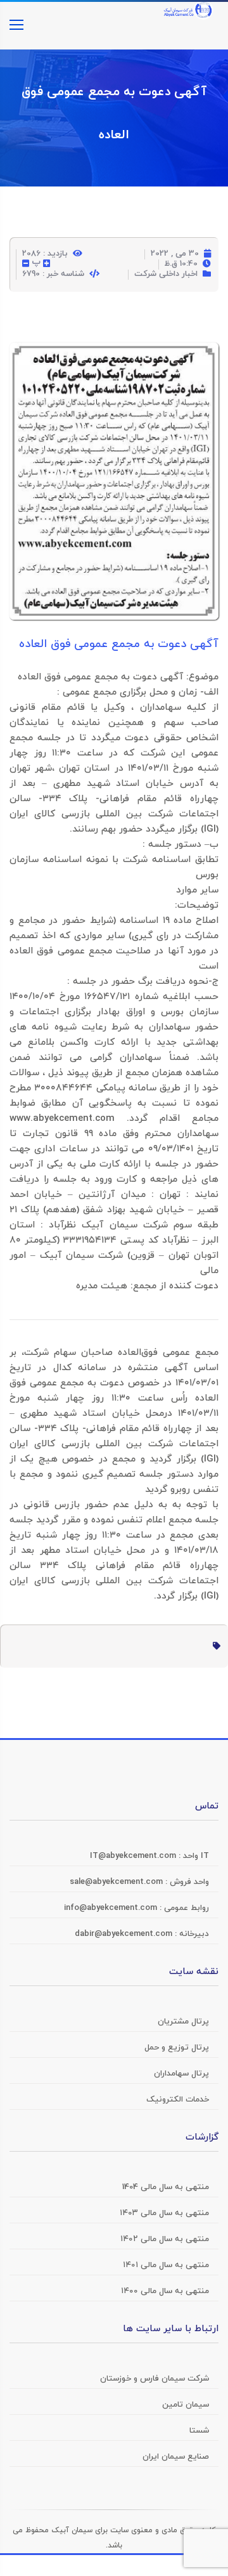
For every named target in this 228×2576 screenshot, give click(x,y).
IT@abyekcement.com (134, 1856)
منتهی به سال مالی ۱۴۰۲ (165, 2239)
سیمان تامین (186, 2405)
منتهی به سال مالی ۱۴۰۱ (166, 2265)
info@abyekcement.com (112, 1908)
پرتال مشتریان (183, 2022)
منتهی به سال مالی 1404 (166, 2187)
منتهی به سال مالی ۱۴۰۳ (164, 2213)
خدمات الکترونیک (178, 2100)
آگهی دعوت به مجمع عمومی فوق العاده (119, 644)
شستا (199, 2431)
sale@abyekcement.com (117, 1882)
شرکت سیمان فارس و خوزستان (155, 2379)
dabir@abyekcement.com (125, 1934)
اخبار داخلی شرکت (166, 274)
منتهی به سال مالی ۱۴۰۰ (165, 2291)
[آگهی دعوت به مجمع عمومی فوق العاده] (114, 353)
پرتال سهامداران (181, 2074)
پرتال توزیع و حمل (177, 2048)
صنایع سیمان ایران (176, 2457)
